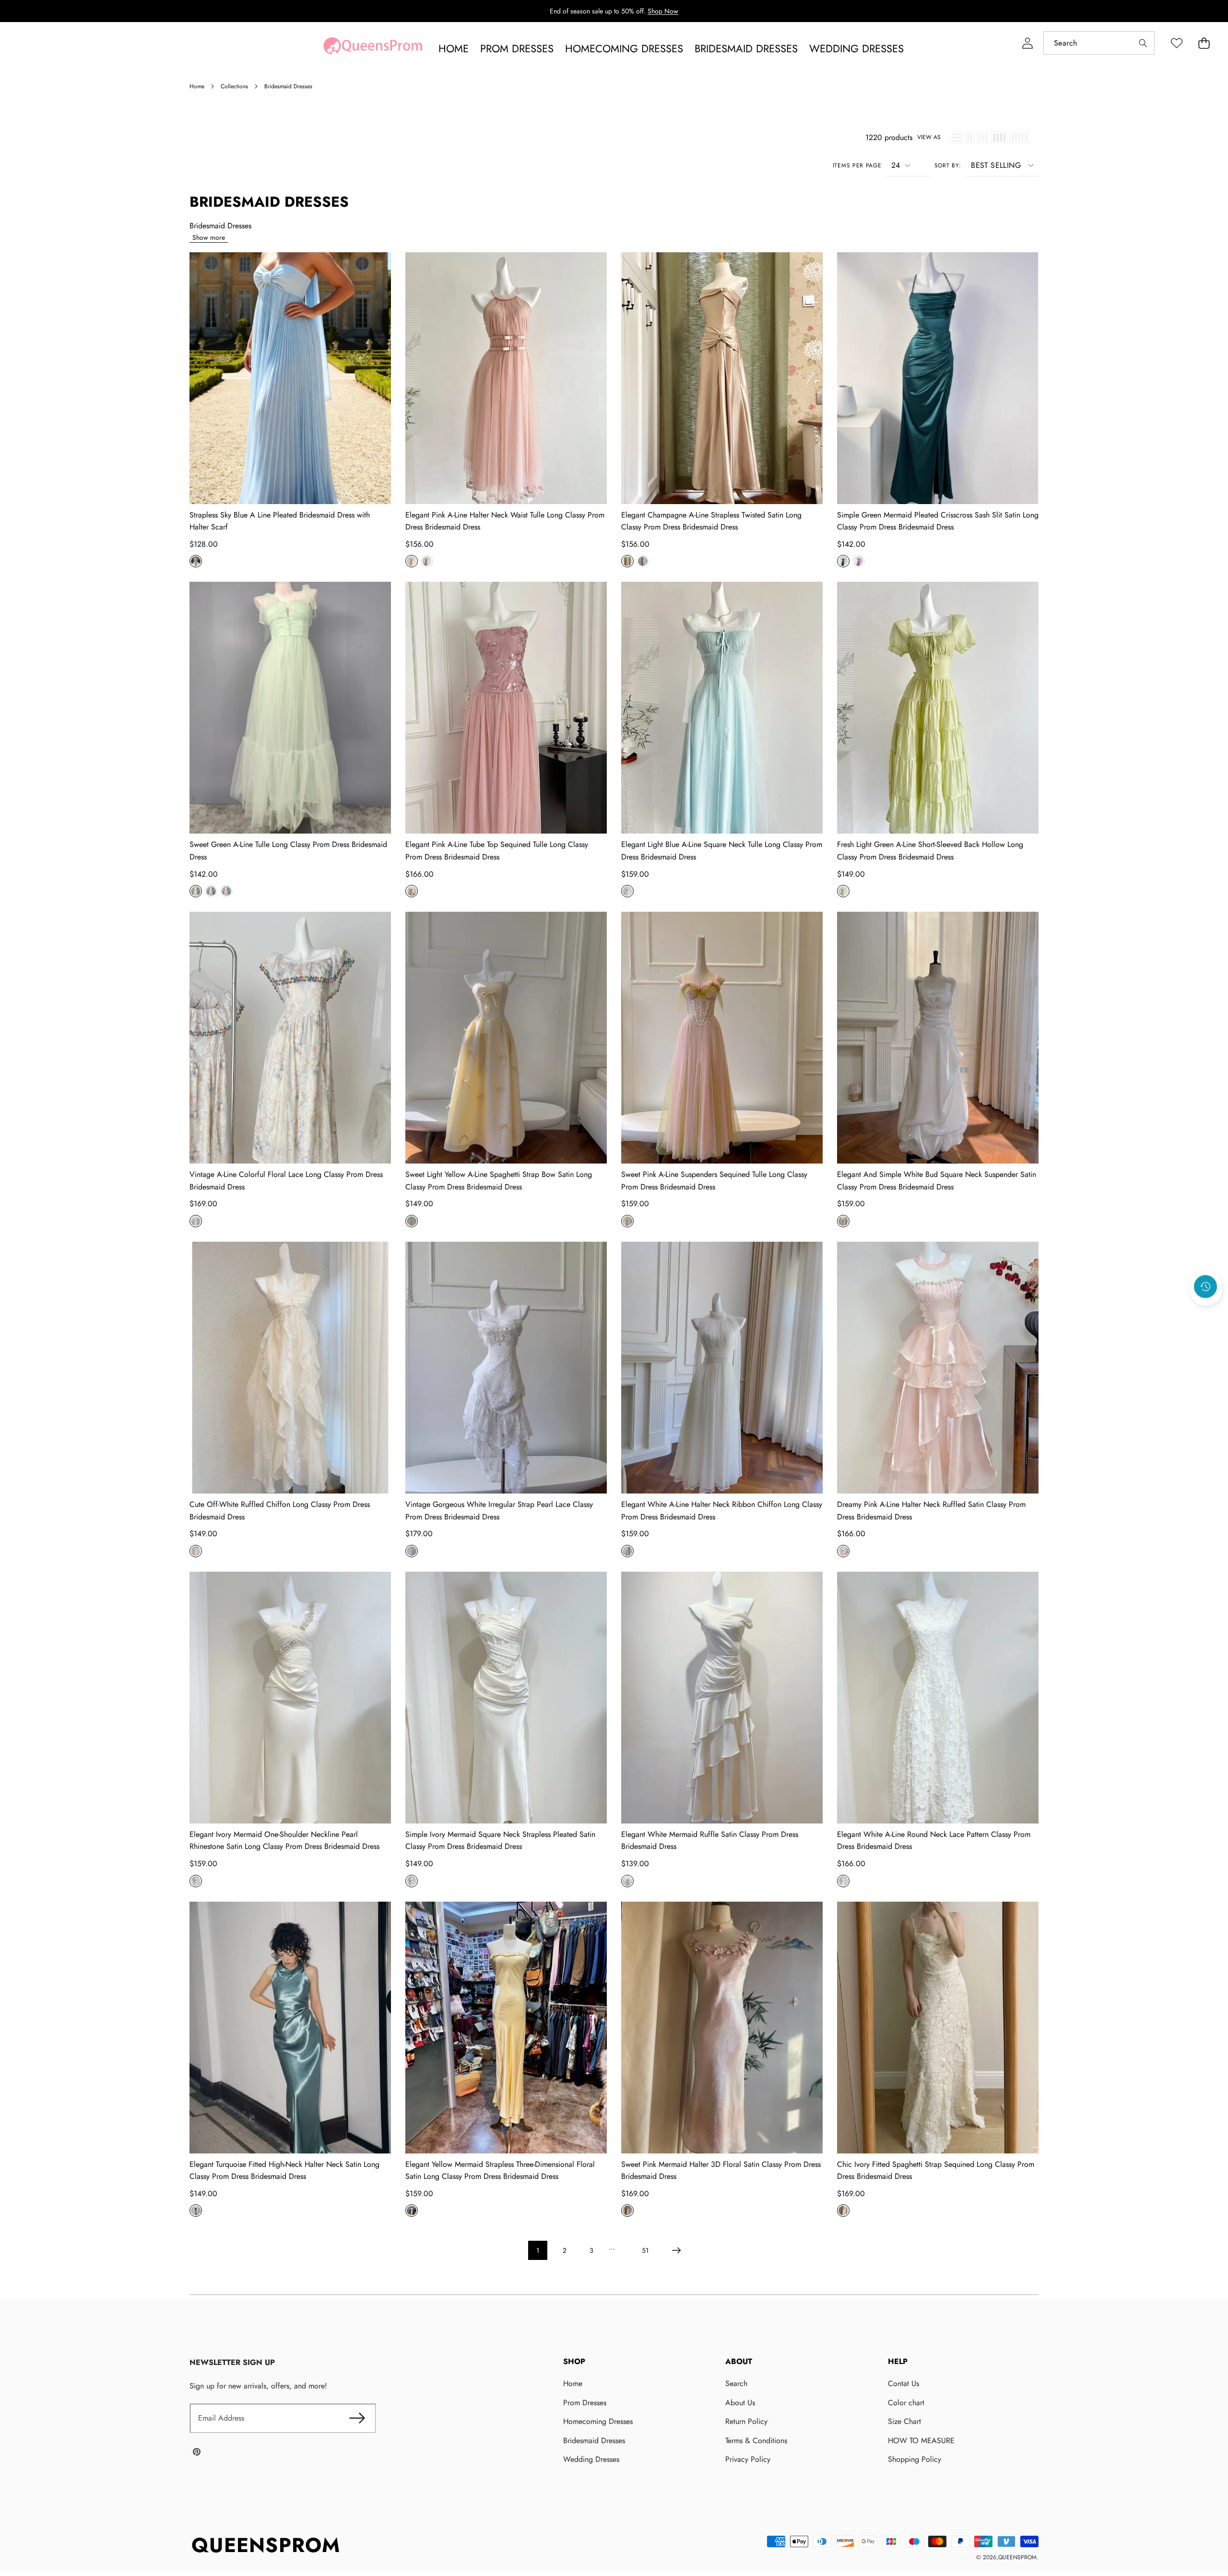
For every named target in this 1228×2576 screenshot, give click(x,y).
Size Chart (904, 2421)
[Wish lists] (1176, 43)
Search (736, 2383)
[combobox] (1099, 43)
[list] (956, 138)
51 (645, 2250)
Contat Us (903, 2383)
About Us (740, 2403)
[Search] (1143, 43)
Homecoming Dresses (598, 2421)
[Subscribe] (357, 2418)
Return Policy (746, 2421)
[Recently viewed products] (1205, 1286)
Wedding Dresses (591, 2459)
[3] (983, 138)
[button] (1204, 43)
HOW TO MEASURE (921, 2441)
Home (573, 2383)
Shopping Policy (915, 2459)
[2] (970, 138)
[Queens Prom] (373, 48)
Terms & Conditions (756, 2441)
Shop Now (663, 11)
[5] (1019, 138)
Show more (209, 237)
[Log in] (1027, 43)
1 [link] (538, 2250)
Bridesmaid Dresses (594, 2441)
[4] (999, 138)
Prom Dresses (585, 2403)
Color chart (906, 2403)
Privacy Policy (748, 2459)
